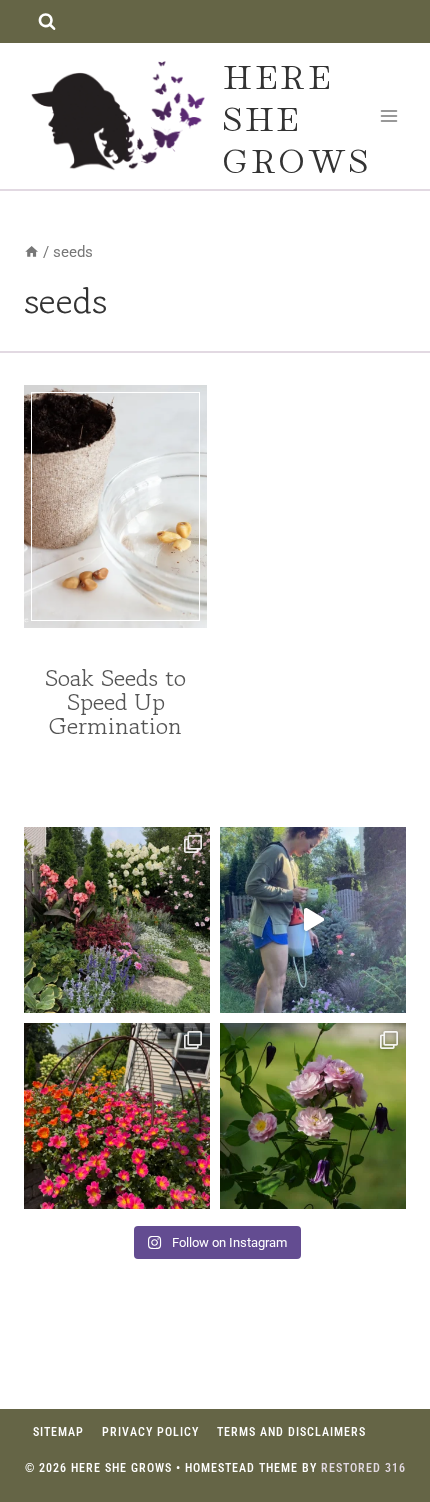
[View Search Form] (46, 21)
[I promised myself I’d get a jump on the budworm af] (313, 920)
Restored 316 (363, 1468)
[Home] (31, 252)
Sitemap (58, 1432)
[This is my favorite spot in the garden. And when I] (117, 920)
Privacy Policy (150, 1432)
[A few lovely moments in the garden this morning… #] (313, 1116)
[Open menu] (389, 115)
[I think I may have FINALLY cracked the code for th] (117, 1116)
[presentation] (115, 506)
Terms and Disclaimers (291, 1432)
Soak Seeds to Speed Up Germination (115, 701)
